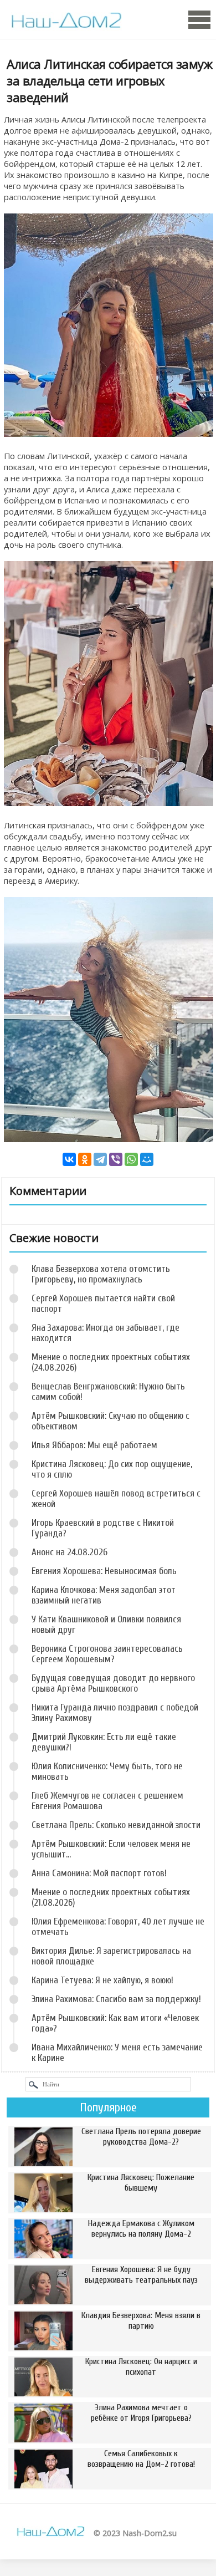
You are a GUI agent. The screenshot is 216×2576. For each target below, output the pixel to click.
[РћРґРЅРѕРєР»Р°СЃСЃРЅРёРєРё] (85, 1159)
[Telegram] (100, 1159)
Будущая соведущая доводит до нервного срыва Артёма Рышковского (113, 1683)
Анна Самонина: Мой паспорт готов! (99, 1873)
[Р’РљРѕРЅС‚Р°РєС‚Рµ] (69, 1159)
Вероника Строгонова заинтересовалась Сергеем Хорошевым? (107, 1654)
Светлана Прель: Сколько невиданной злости (116, 1825)
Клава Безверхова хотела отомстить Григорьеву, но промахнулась (101, 1274)
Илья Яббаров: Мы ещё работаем (94, 1445)
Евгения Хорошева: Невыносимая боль (104, 1571)
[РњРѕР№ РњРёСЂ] (147, 1159)
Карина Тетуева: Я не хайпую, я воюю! (102, 1980)
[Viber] (116, 1159)
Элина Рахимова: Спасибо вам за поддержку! (116, 1999)
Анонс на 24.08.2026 (70, 1552)
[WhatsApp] (131, 1159)
